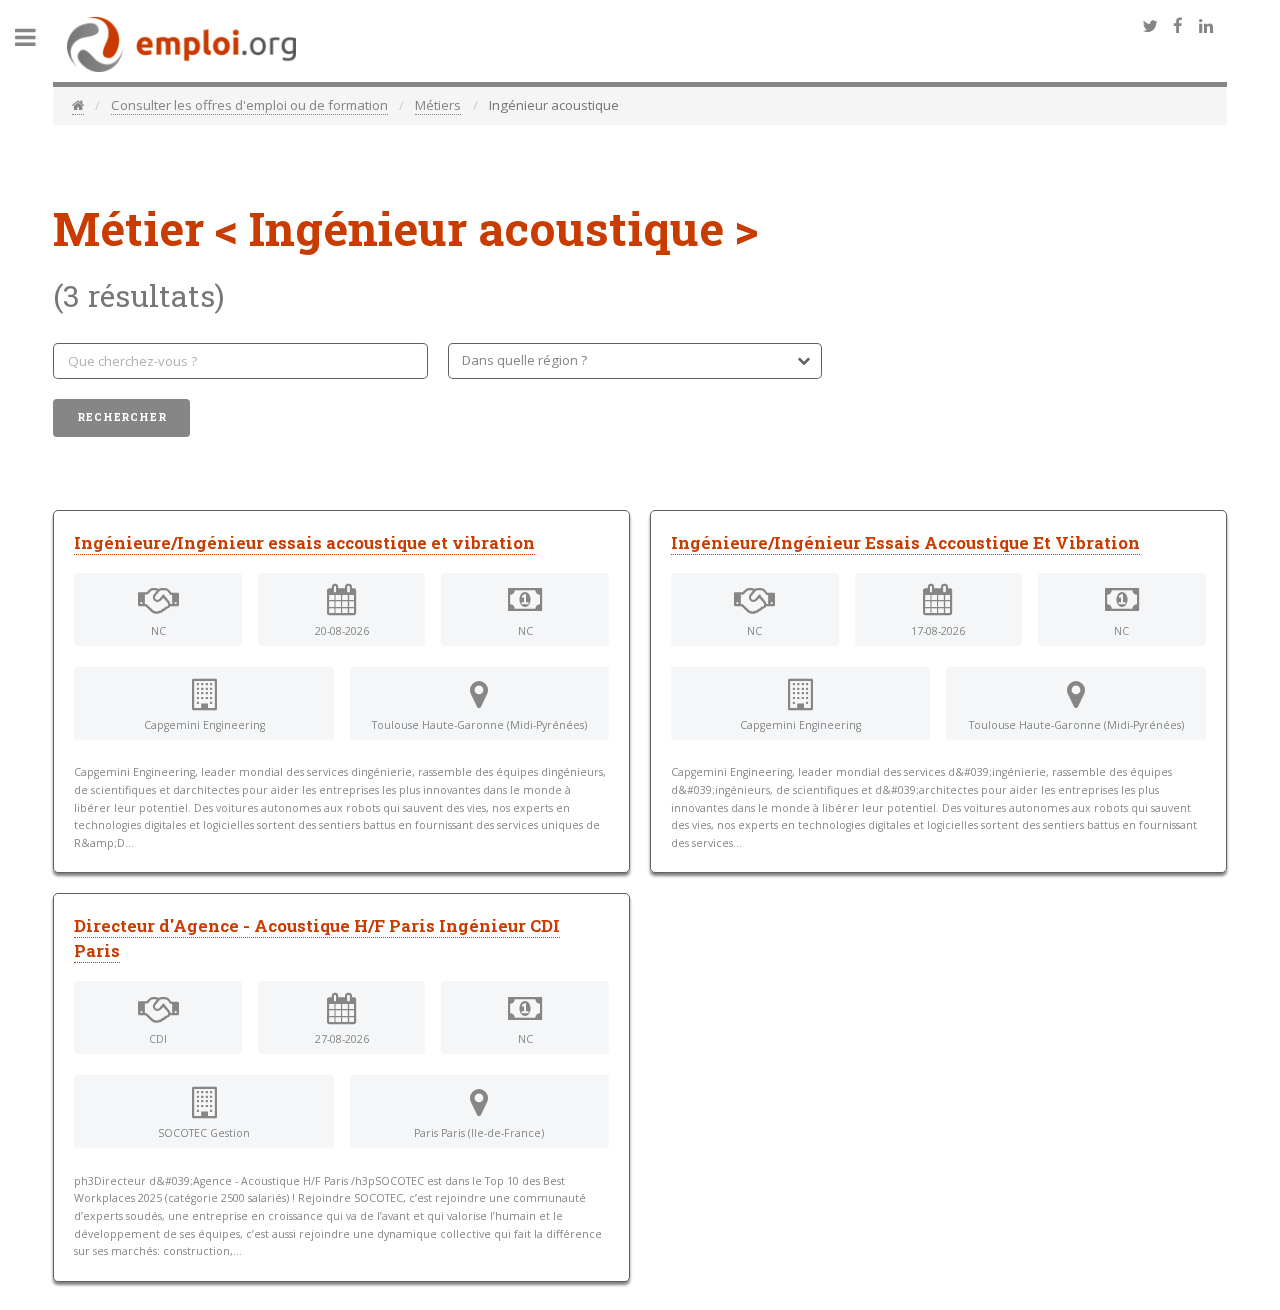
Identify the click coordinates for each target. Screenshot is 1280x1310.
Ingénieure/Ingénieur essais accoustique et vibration (304, 543)
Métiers (438, 105)
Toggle (36, 37)
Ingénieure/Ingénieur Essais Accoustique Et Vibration (905, 543)
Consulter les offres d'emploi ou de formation (249, 105)
